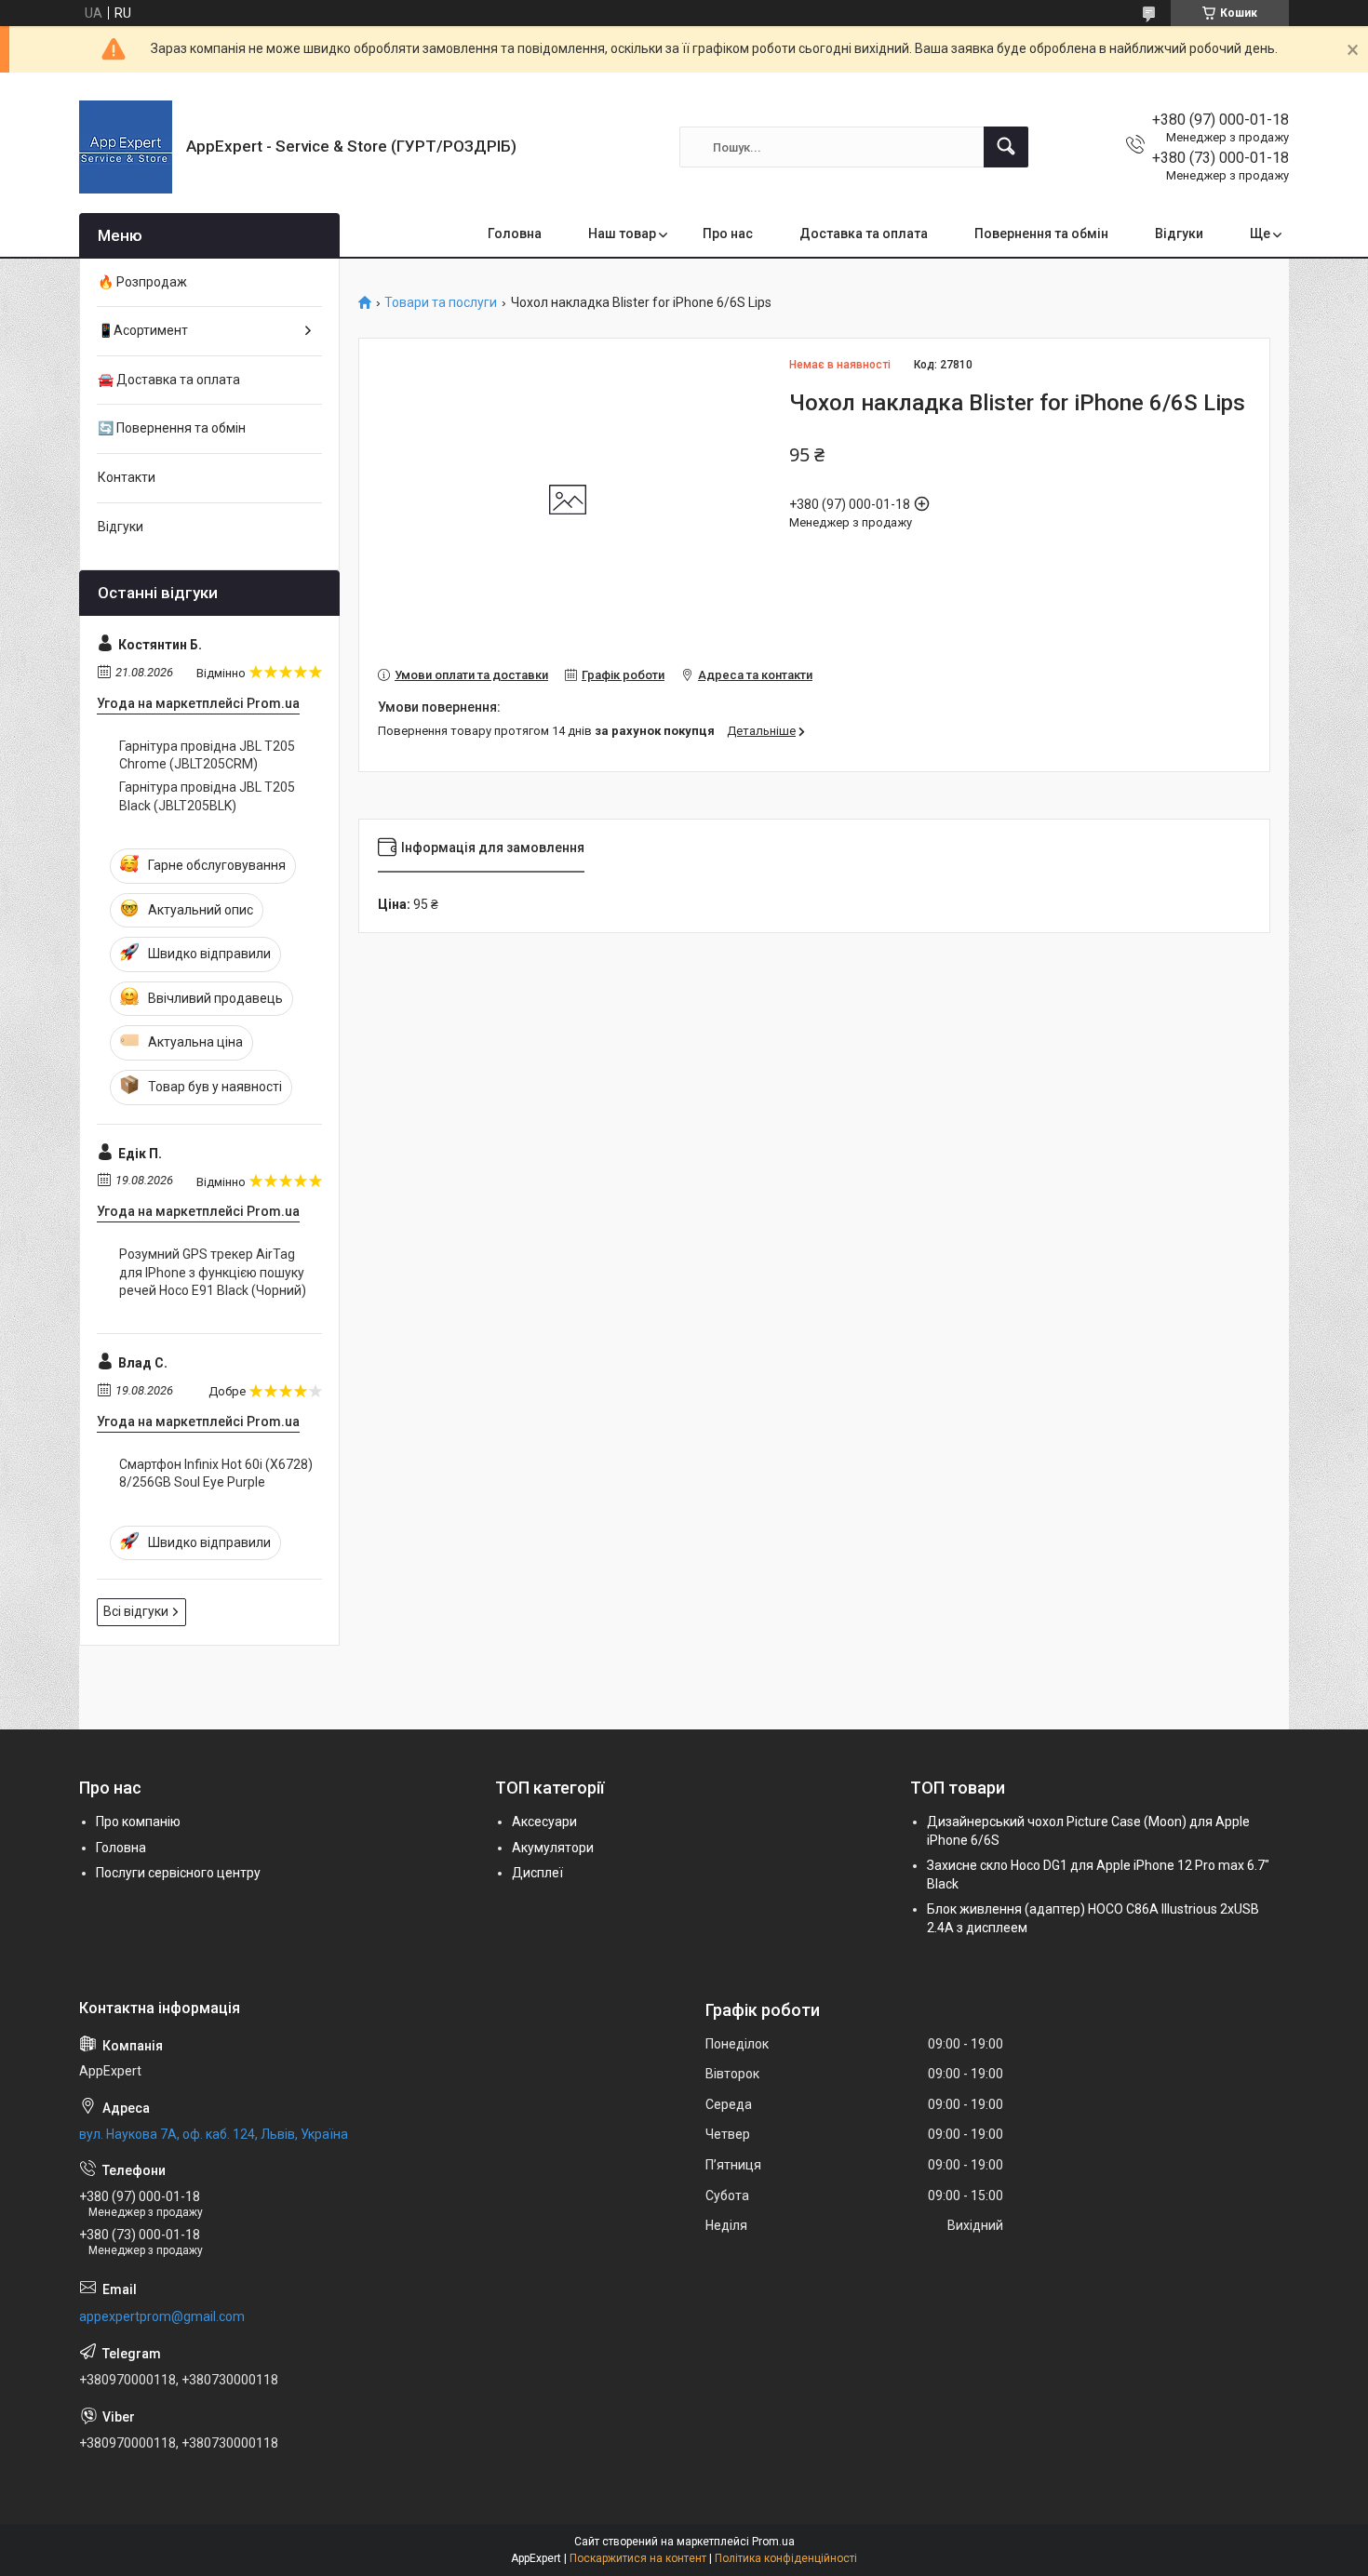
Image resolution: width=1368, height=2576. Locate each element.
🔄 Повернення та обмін (172, 428)
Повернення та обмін (1041, 234)
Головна (515, 234)
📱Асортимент (143, 330)
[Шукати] (1006, 147)
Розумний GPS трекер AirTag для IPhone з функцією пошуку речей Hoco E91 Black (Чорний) (213, 1272)
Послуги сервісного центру (178, 1873)
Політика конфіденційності (786, 2558)
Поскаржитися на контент (638, 2558)
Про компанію (138, 1822)
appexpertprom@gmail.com (162, 2316)
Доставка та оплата (864, 234)
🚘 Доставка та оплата (169, 380)
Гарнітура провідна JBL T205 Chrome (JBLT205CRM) (207, 755)
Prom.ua (773, 2542)
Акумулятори (553, 1848)
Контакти (127, 477)
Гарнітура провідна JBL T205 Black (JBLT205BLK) (207, 796)
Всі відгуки (136, 1611)
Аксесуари (544, 1822)
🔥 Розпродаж (142, 282)
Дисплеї (537, 1873)
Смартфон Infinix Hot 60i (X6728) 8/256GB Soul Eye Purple (216, 1474)
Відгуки (1179, 234)
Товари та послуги (441, 303)
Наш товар (622, 234)
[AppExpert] (126, 147)
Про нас (728, 234)
